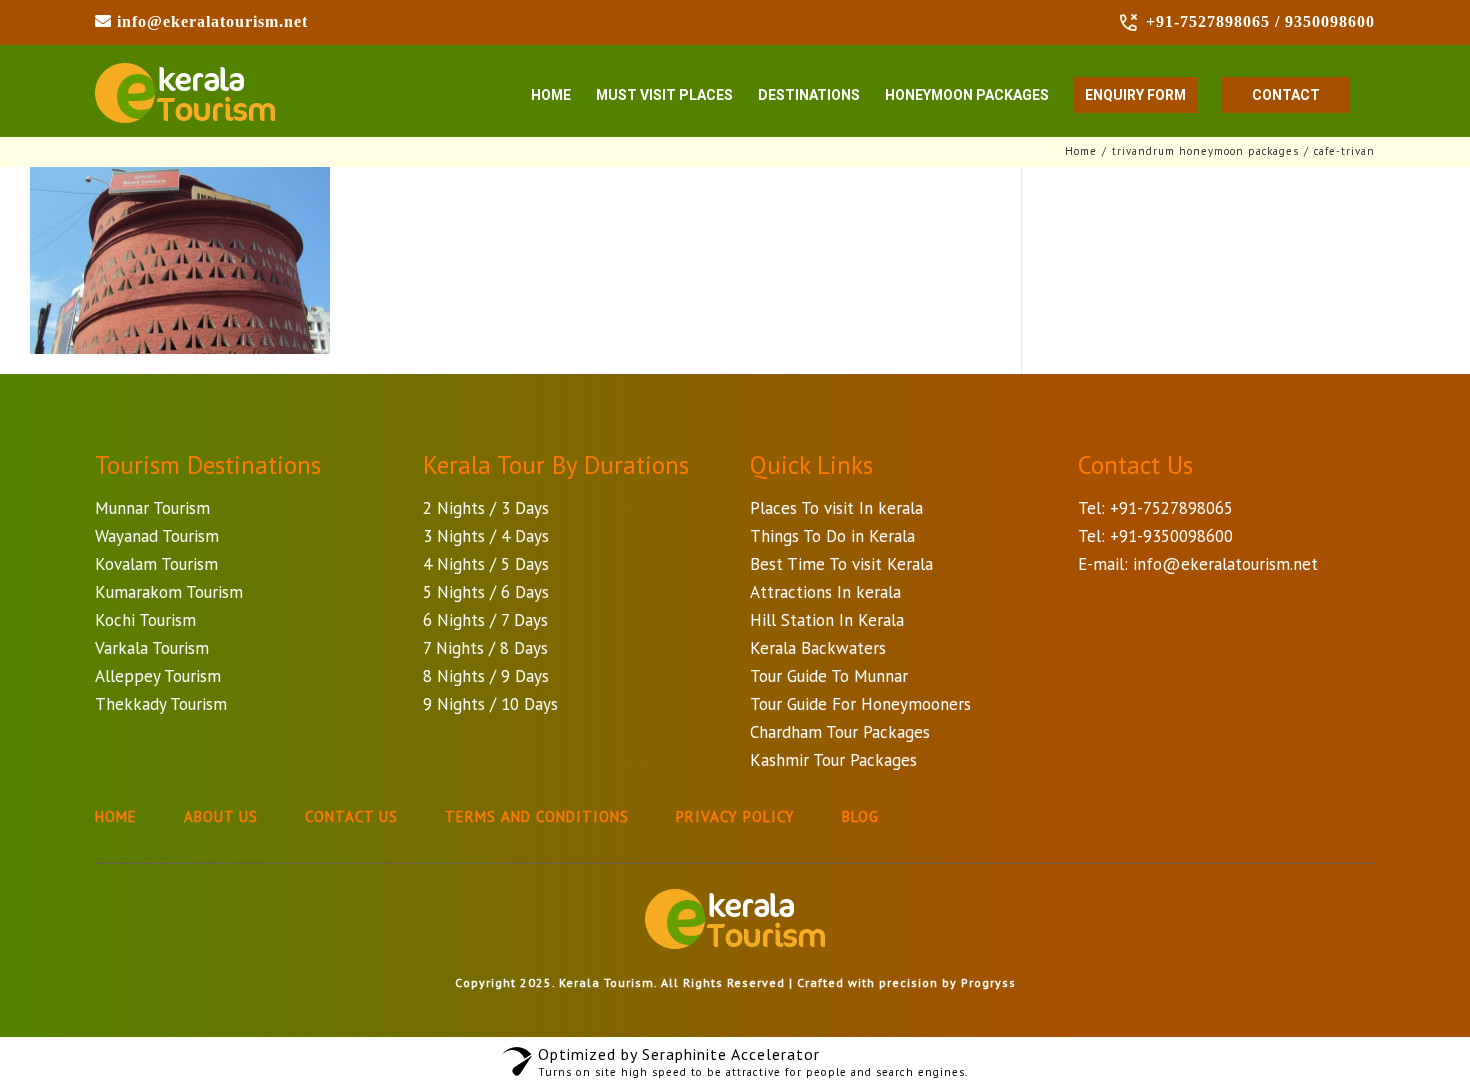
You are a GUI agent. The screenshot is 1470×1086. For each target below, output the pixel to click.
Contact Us (351, 816)
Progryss (988, 982)
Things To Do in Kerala (832, 536)
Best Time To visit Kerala (841, 564)
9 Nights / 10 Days (490, 704)
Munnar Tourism (152, 508)
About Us (221, 816)
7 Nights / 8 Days (485, 648)
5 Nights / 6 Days (486, 592)
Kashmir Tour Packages (833, 760)
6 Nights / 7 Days (485, 620)
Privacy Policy (735, 816)
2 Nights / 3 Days (486, 508)
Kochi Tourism (145, 620)
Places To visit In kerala (836, 508)
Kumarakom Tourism (169, 592)
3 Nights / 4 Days (486, 536)
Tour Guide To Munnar (829, 676)
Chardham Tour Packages (840, 732)
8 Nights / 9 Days (486, 676)
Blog (860, 816)
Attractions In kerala (825, 592)
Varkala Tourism (152, 648)
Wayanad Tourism (157, 536)
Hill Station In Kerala (827, 620)
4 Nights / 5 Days (486, 564)
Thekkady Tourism (161, 704)
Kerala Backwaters (818, 648)
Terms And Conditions (537, 816)
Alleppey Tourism (158, 676)
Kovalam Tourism (156, 564)
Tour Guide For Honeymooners (860, 704)
